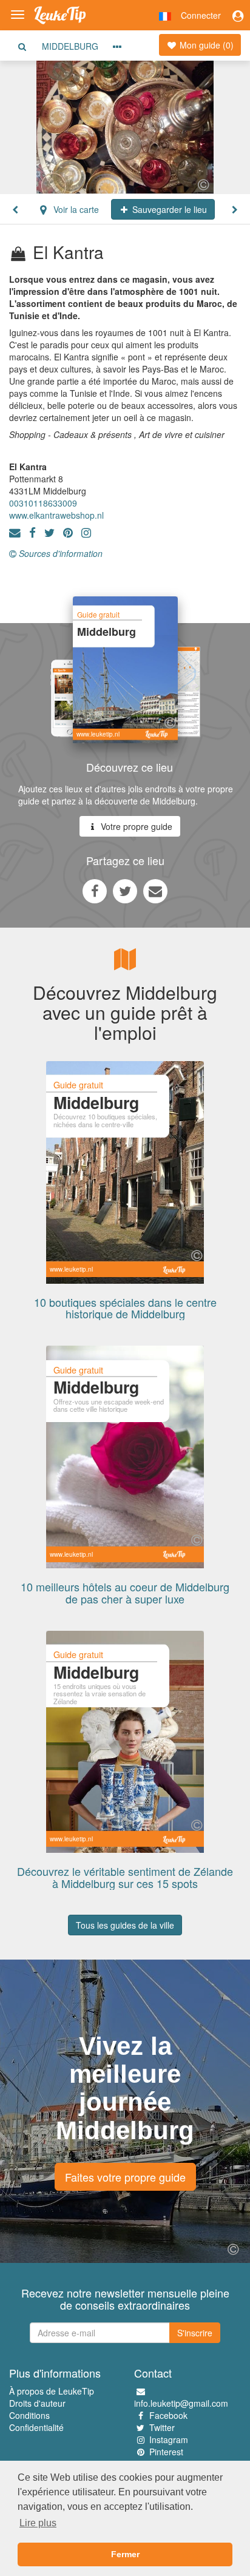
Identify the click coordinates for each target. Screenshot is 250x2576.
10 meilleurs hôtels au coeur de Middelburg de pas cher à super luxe (125, 1593)
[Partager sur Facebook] (95, 891)
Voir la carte (75, 209)
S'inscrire (195, 2333)
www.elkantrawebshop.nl (56, 515)
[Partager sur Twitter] (125, 891)
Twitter (162, 2427)
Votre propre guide (135, 826)
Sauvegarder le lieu (168, 209)
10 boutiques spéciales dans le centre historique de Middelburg (125, 1308)
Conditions (29, 2415)
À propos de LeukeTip (52, 2391)
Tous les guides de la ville (125, 1925)
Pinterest (166, 2452)
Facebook (168, 2415)
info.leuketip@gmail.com (181, 2403)
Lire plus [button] (38, 2523)
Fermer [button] (125, 2554)
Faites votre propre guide (125, 2177)
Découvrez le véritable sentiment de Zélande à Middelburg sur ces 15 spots (125, 1877)
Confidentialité (36, 2427)
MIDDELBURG (70, 46)
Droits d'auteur (37, 2403)
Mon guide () (205, 45)
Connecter (201, 15)
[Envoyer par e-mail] (155, 891)
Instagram (169, 2439)
